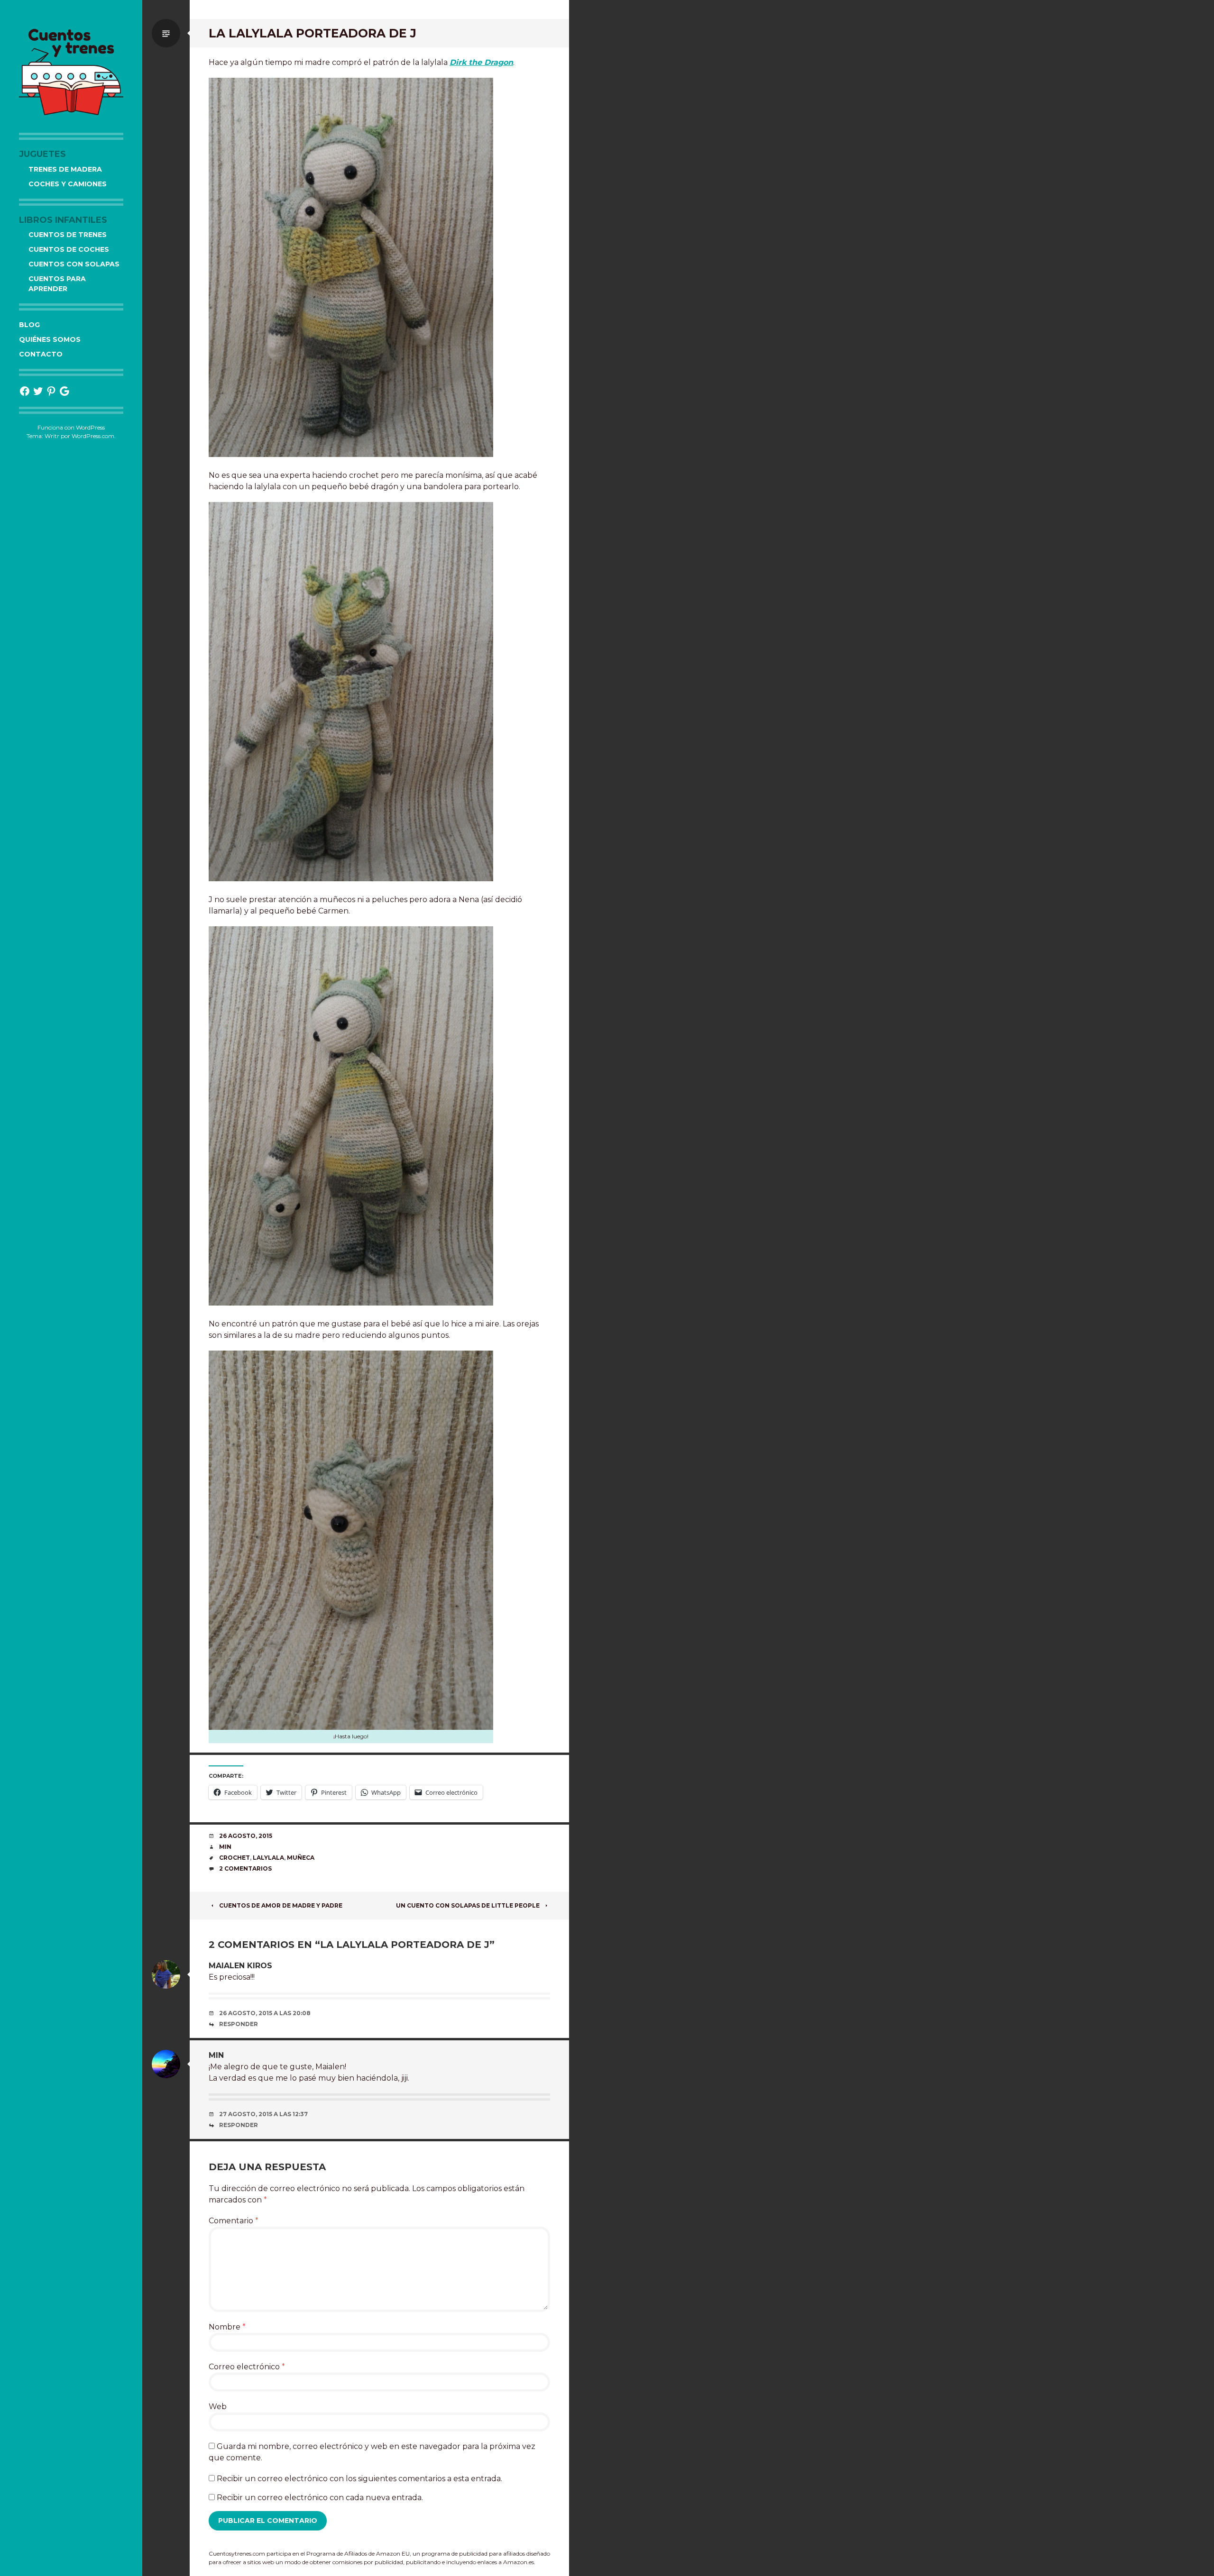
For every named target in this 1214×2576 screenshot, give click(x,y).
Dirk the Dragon (481, 62)
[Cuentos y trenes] (71, 71)
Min (225, 1847)
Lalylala (268, 1858)
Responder (239, 2024)
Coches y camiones (68, 184)
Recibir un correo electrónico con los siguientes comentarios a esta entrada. (359, 2479)
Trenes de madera (65, 169)
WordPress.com (93, 436)
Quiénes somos (50, 339)
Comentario (234, 2221)
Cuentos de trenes (68, 235)
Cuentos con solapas (74, 264)
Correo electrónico (247, 2367)
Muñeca (301, 1858)
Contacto (41, 354)
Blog (29, 325)
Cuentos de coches (69, 249)
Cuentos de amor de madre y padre (281, 1905)
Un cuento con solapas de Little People (468, 1905)
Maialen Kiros (240, 1966)
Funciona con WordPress (71, 427)
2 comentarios (245, 1868)
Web (218, 2407)
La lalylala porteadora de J (313, 33)
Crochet (235, 1858)
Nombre (227, 2327)
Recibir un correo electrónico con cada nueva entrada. (320, 2498)
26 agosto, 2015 (246, 1836)
